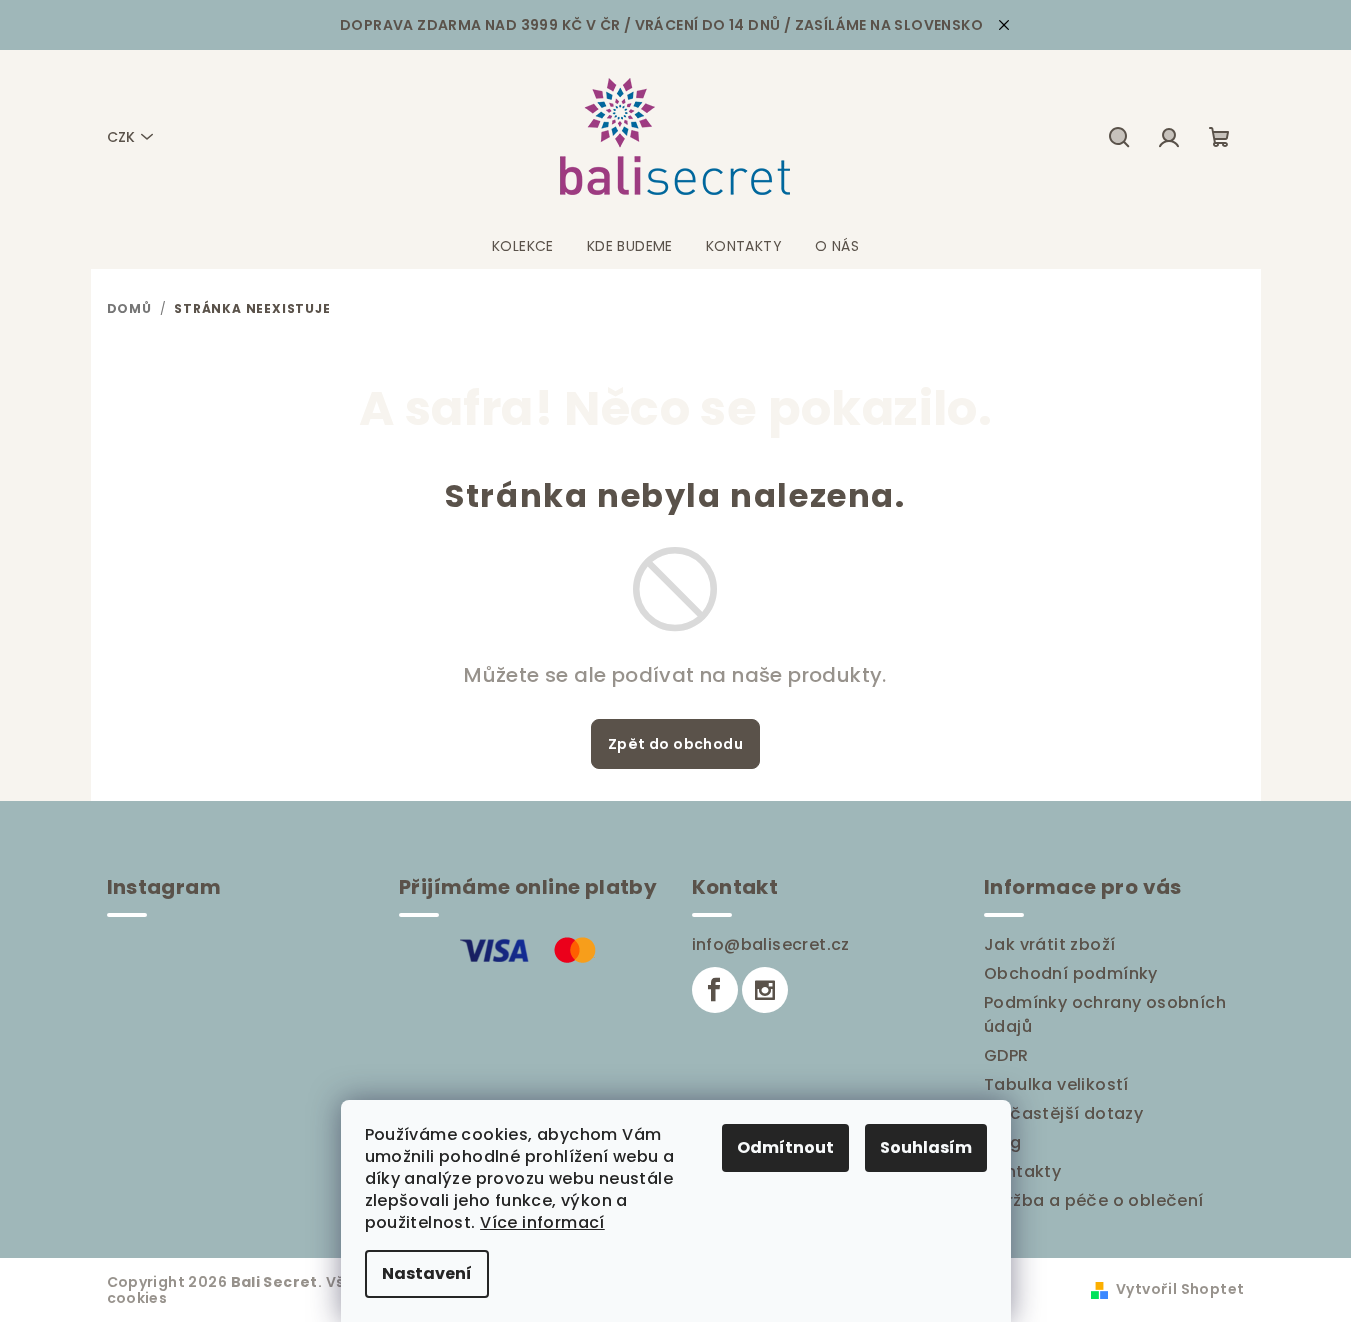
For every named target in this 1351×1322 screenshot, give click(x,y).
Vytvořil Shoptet (1180, 1289)
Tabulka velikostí (1056, 1084)
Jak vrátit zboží (1049, 944)
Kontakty (1022, 1171)
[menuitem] (523, 246)
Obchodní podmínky (1071, 973)
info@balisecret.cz (771, 944)
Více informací (542, 1222)
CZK (121, 137)
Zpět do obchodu (675, 744)
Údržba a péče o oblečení (1094, 1200)
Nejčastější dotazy (1063, 1113)
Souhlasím (926, 1147)
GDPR (1006, 1055)
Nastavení (427, 1273)
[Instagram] (765, 990)
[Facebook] (715, 990)
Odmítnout (785, 1147)
